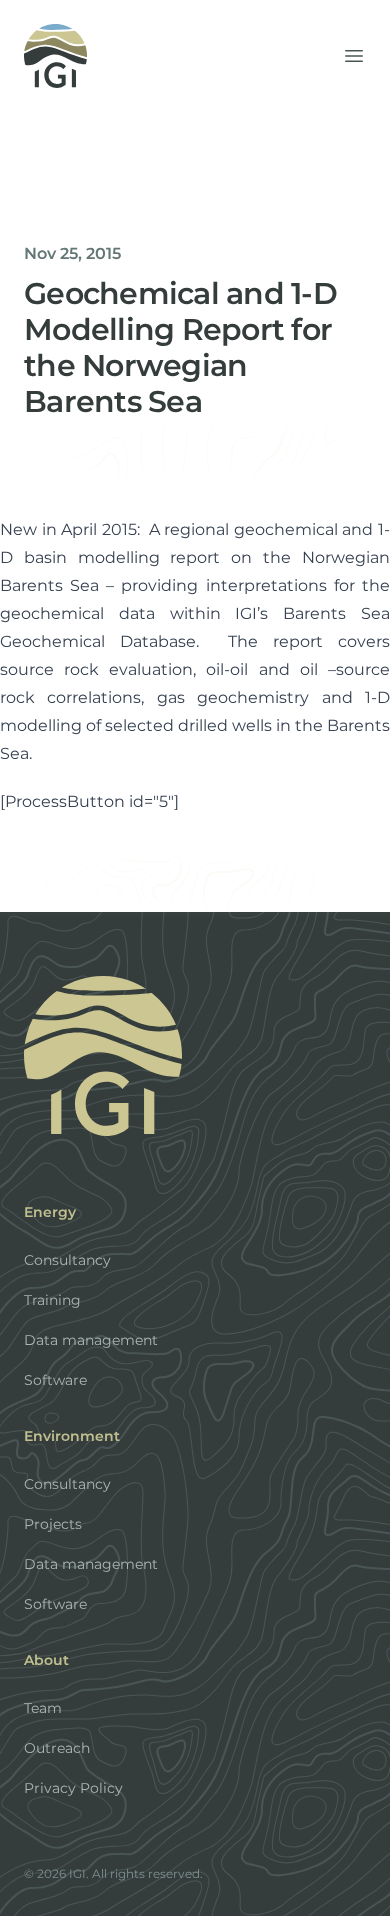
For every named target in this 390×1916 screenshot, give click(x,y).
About (46, 1660)
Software (55, 1380)
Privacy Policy (73, 1788)
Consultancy (67, 1260)
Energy (50, 1212)
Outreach (57, 1748)
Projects (53, 1524)
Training (52, 1300)
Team (43, 1708)
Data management (91, 1340)
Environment (72, 1436)
